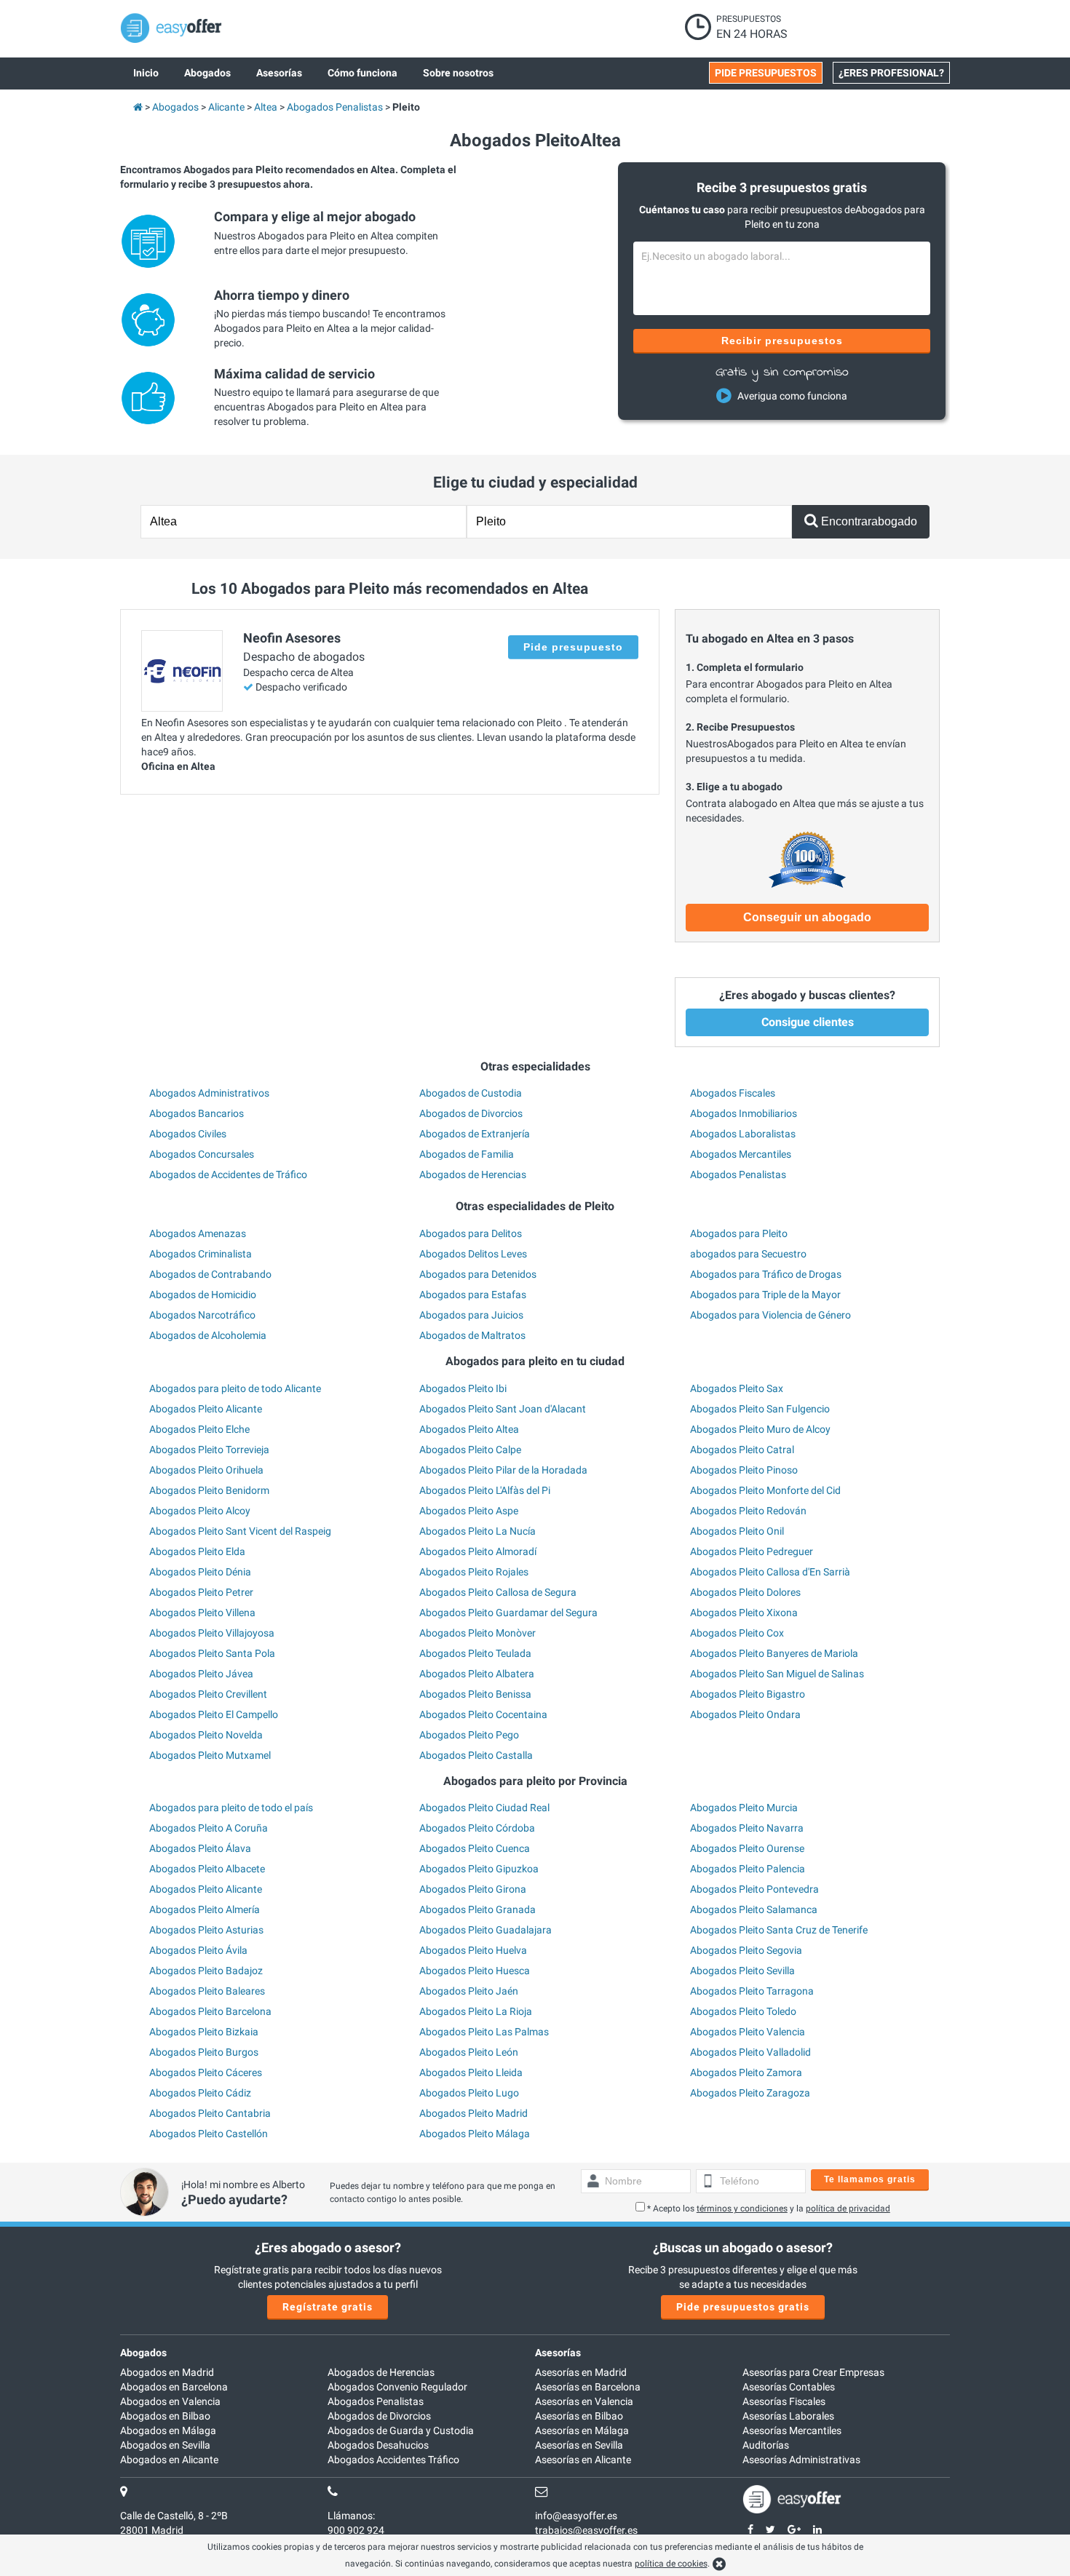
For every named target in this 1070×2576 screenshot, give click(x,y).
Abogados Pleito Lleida (471, 2072)
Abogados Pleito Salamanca (754, 1909)
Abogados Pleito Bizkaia (204, 2032)
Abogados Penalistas (738, 1174)
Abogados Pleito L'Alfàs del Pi (485, 1490)
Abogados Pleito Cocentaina (483, 1714)
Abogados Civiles (188, 1134)
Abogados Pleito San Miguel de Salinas (777, 1674)
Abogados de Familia (467, 1154)
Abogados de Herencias (473, 1174)
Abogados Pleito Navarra (747, 1828)
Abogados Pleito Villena (202, 1613)
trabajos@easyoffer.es (586, 2530)
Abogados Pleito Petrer (201, 1592)
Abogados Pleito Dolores (745, 1592)
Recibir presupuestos (782, 341)
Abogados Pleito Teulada (475, 1653)
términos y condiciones (742, 2209)
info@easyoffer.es (576, 2516)
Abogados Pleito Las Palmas (484, 2032)
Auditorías (766, 2445)
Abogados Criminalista (201, 1254)
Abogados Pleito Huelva (473, 1950)
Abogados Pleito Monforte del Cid (765, 1490)
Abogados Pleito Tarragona (752, 1991)
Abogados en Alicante (169, 2460)
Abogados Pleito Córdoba (477, 1828)
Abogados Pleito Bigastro (748, 1694)
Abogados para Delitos (471, 1233)
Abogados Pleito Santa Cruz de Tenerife (779, 1930)
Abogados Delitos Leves (473, 1254)
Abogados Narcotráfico (202, 1315)
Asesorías (558, 2353)
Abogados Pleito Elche (199, 1429)
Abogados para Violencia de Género (770, 1315)
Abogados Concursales (202, 1154)
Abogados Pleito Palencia (748, 1869)
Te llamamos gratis (870, 2179)
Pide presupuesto (573, 647)
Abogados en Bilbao (165, 2416)
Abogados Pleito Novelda (206, 1735)
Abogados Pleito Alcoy (200, 1511)
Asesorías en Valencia (584, 2401)
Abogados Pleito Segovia (746, 1950)
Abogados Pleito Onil (737, 1531)
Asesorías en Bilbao (579, 2416)
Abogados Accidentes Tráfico (393, 2460)
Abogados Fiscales (733, 1093)
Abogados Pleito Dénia (200, 1572)
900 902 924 (356, 2530)
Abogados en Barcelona (174, 2387)
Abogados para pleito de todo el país (231, 1808)
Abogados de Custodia (471, 1093)
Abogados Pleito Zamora (746, 2072)
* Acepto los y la (769, 2209)
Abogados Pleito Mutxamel (210, 1755)
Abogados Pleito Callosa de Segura (498, 1592)
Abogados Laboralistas (743, 1134)
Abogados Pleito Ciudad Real (484, 1808)
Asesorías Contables (789, 2387)
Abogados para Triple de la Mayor (765, 1295)
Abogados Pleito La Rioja (476, 2011)
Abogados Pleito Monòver (477, 1633)
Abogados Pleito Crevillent (208, 1694)
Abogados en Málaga (168, 2430)
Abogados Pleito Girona (473, 1889)
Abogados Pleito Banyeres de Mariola (774, 1653)
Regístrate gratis (328, 2307)
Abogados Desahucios (378, 2445)
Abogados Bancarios (197, 1113)
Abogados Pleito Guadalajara (486, 1930)
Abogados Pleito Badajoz (206, 1971)
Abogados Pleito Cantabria (210, 2113)
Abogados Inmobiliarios (744, 1113)
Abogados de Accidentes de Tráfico (228, 1174)
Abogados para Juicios (471, 1315)
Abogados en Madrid (167, 2372)
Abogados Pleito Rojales (474, 1572)
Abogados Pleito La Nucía (477, 1531)
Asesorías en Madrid (581, 2372)
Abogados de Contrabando (210, 1274)
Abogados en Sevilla (165, 2445)
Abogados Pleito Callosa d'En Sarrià (770, 1572)
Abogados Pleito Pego (469, 1735)
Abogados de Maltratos (472, 1335)
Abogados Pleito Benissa (475, 1694)
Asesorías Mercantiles (792, 2430)
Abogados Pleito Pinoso (744, 1470)
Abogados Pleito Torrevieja (209, 1450)
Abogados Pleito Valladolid (750, 2052)
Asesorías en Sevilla (579, 2445)
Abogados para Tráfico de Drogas (766, 1274)
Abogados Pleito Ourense (747, 1848)
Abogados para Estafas (473, 1295)
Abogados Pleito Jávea (201, 1674)
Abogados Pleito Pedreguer (752, 1551)
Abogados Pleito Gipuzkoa (479, 1869)
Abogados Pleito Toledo (743, 2011)
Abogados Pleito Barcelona (210, 2011)
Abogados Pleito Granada (477, 1909)
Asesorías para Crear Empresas (813, 2372)
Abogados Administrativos (209, 1093)
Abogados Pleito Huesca (475, 1971)
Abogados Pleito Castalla (476, 1755)
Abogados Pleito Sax (737, 1388)
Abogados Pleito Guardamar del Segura (508, 1613)
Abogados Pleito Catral (742, 1450)
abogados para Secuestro (748, 1254)
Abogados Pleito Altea (469, 1429)
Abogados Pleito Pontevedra (754, 1889)
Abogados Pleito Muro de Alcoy (760, 1429)
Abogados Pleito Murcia (744, 1808)
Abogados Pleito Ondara (745, 1714)
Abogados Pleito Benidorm (209, 1490)
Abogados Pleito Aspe (469, 1511)
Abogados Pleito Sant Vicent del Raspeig (240, 1531)
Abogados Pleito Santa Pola (212, 1653)
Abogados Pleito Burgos (204, 2052)
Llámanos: (351, 2516)
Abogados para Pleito (739, 1233)
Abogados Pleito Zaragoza (750, 2093)
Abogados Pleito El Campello (214, 1714)
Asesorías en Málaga (582, 2430)
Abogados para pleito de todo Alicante (235, 1388)
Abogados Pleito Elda (197, 1551)
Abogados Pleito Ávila (198, 1950)
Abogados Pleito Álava (200, 1848)
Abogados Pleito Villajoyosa (212, 1633)
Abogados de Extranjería (475, 1134)
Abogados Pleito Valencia (748, 2032)
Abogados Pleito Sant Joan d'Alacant (503, 1409)
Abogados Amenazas (198, 1233)
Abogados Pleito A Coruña (209, 1828)
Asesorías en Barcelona (588, 2387)
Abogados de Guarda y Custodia (401, 2430)
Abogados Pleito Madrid (473, 2113)
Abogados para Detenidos (478, 1274)
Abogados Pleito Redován (748, 1511)
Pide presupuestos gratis (743, 2307)
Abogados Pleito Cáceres (206, 2072)
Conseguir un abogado (807, 917)
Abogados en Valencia (170, 2401)
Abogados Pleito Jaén (469, 1991)
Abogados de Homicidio (203, 1295)
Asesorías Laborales (788, 2416)
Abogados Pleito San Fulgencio (760, 1409)
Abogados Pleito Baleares (207, 1991)
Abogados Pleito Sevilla (742, 1971)
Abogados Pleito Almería (205, 1909)
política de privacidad (848, 2209)
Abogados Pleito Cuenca (475, 1848)
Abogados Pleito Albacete (207, 1869)
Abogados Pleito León (469, 2052)
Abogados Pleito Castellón (209, 2134)
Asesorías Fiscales (784, 2401)
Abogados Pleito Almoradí (478, 1551)
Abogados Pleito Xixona (744, 1613)
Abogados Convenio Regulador (397, 2387)
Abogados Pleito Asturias (206, 1930)
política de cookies (671, 2564)
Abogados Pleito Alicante (206, 1409)
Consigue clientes (808, 1022)
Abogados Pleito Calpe (470, 1450)
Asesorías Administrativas (801, 2460)
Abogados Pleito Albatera (477, 1674)
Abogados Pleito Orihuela (206, 1470)
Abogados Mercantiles (741, 1154)
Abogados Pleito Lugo (469, 2093)
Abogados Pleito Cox (737, 1633)
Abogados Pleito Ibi (463, 1388)
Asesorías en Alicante (583, 2460)
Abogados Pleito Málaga (475, 2134)
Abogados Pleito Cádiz (200, 2093)
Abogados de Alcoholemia (208, 1335)
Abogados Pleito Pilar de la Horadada (503, 1470)
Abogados (143, 2353)
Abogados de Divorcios (471, 1113)
